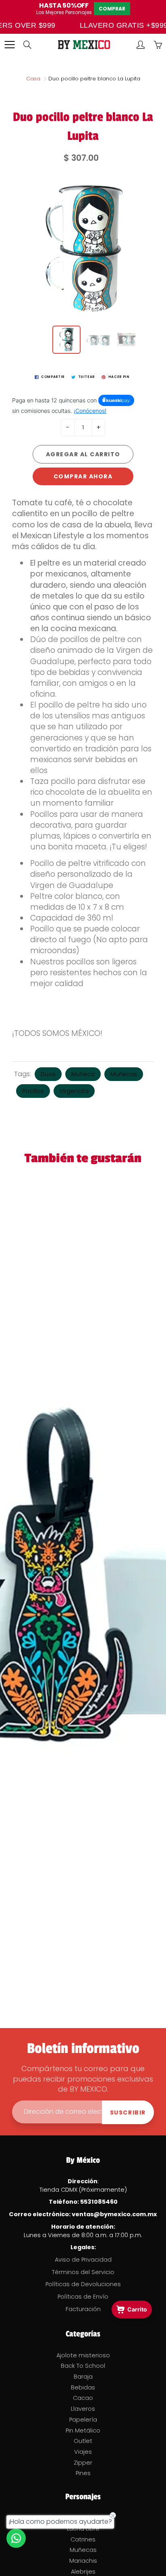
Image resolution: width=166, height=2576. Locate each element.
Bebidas (83, 2387)
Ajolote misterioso (83, 2355)
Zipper (83, 2463)
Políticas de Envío (83, 2297)
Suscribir (128, 2112)
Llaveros (83, 2409)
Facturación (83, 2309)
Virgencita (74, 1091)
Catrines (83, 2539)
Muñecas (124, 1074)
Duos (48, 1074)
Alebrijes (83, 2572)
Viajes (83, 2452)
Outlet (83, 2441)
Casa (33, 79)
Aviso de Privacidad (83, 2260)
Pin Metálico (83, 2430)
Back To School (83, 2366)
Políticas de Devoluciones (83, 2284)
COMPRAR (112, 9)
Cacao (83, 2398)
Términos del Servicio (83, 2272)
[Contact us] (16, 2538)
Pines (83, 2473)
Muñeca (83, 1074)
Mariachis (83, 2561)
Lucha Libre (83, 2529)
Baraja (83, 2377)
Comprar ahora (83, 476)
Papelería (83, 2420)
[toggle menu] (9, 45)
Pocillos (33, 1091)
